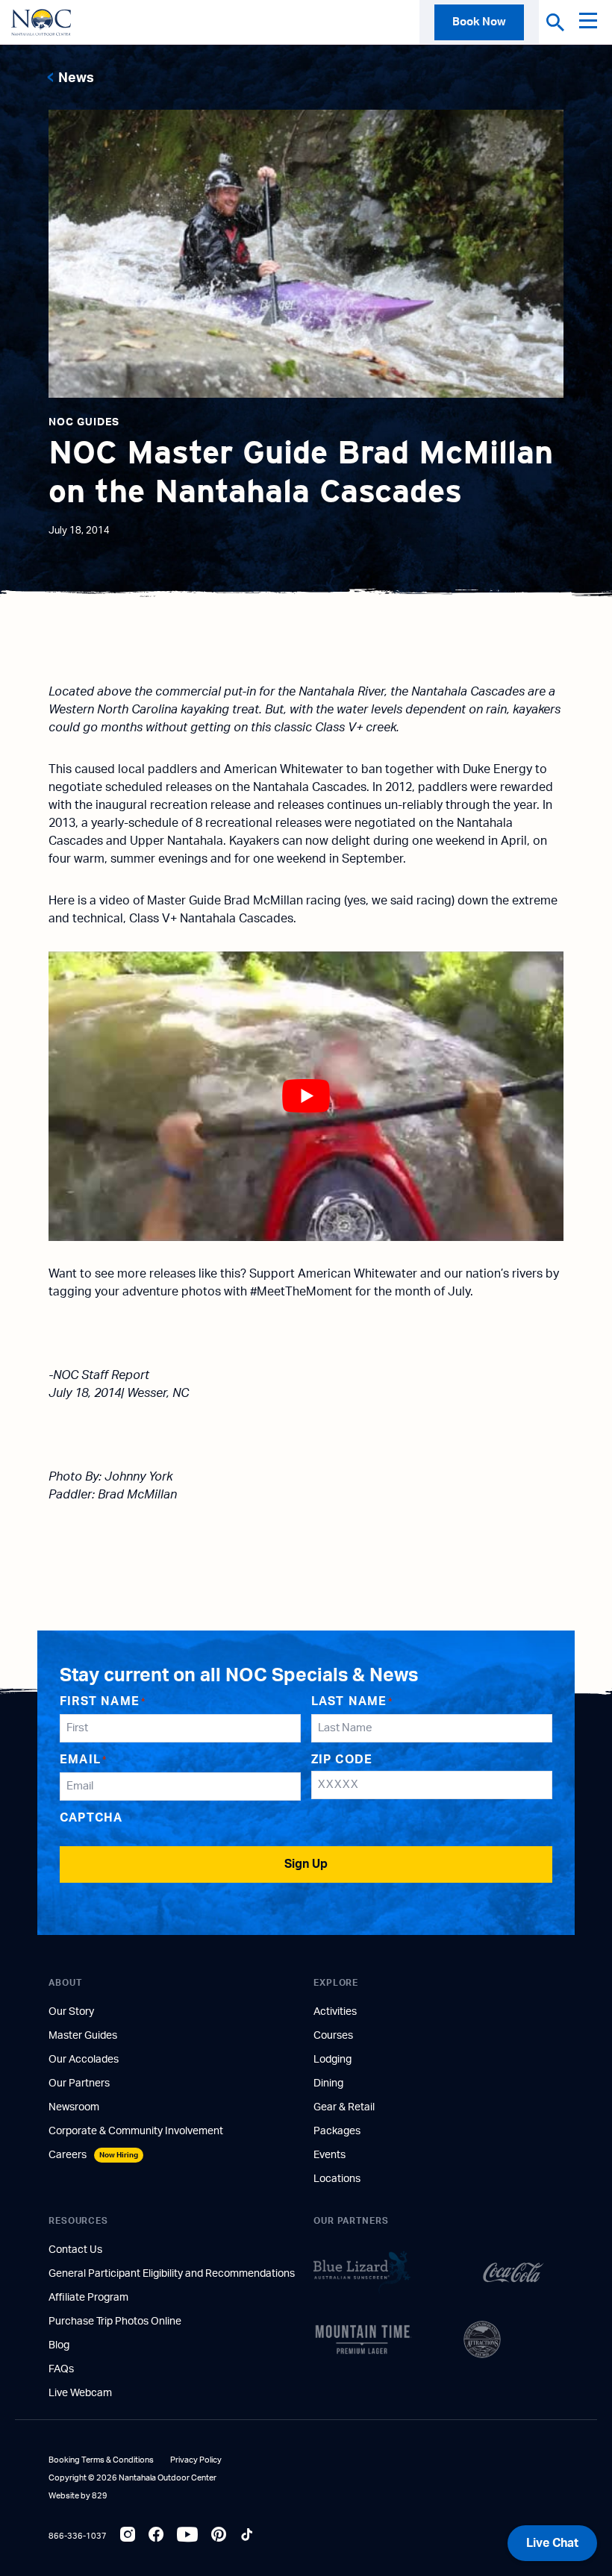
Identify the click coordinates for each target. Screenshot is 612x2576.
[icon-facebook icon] (156, 2536)
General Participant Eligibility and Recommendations (172, 2274)
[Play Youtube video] (306, 1096)
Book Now (479, 22)
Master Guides (83, 2036)
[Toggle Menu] (592, 22)
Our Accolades (84, 2060)
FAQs (61, 2369)
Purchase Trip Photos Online (115, 2322)
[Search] (555, 22)
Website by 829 (78, 2496)
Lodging (332, 2060)
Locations (337, 2179)
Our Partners (79, 2083)
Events (330, 2155)
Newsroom (74, 2107)
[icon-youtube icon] (187, 2536)
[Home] (41, 22)
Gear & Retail (344, 2107)
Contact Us (75, 2250)
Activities (335, 2012)
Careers (93, 2155)
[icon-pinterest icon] (219, 2536)
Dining (328, 2083)
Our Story (71, 2012)
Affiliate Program (88, 2298)
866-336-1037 (78, 2536)
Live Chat (552, 2543)
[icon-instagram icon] (128, 2536)
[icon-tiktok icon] (247, 2536)
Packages (337, 2131)
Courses (333, 2036)
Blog (59, 2345)
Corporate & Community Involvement (136, 2131)
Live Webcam (80, 2393)
